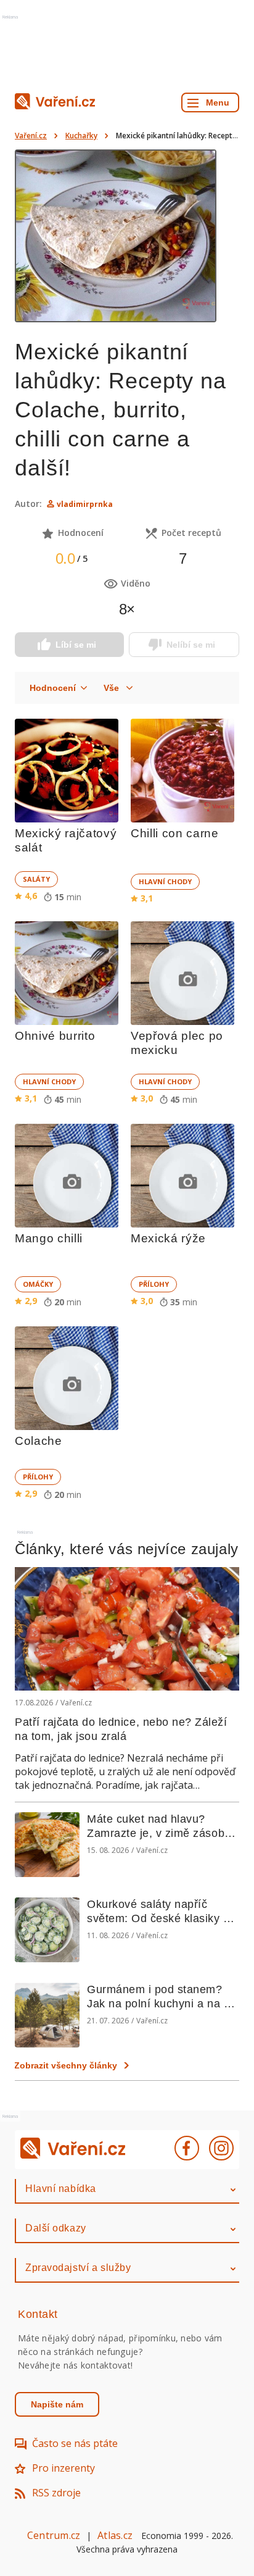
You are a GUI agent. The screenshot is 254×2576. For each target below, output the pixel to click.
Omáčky (38, 1284)
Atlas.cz (115, 2535)
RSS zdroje (56, 2493)
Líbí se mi (76, 645)
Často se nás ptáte (75, 2443)
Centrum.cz (54, 2535)
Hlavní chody (165, 881)
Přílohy (154, 1284)
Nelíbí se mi (191, 645)
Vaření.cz (31, 136)
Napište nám (57, 2404)
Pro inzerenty (63, 2468)
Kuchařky (81, 136)
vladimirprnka (85, 504)
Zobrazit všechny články (66, 2065)
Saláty (36, 879)
